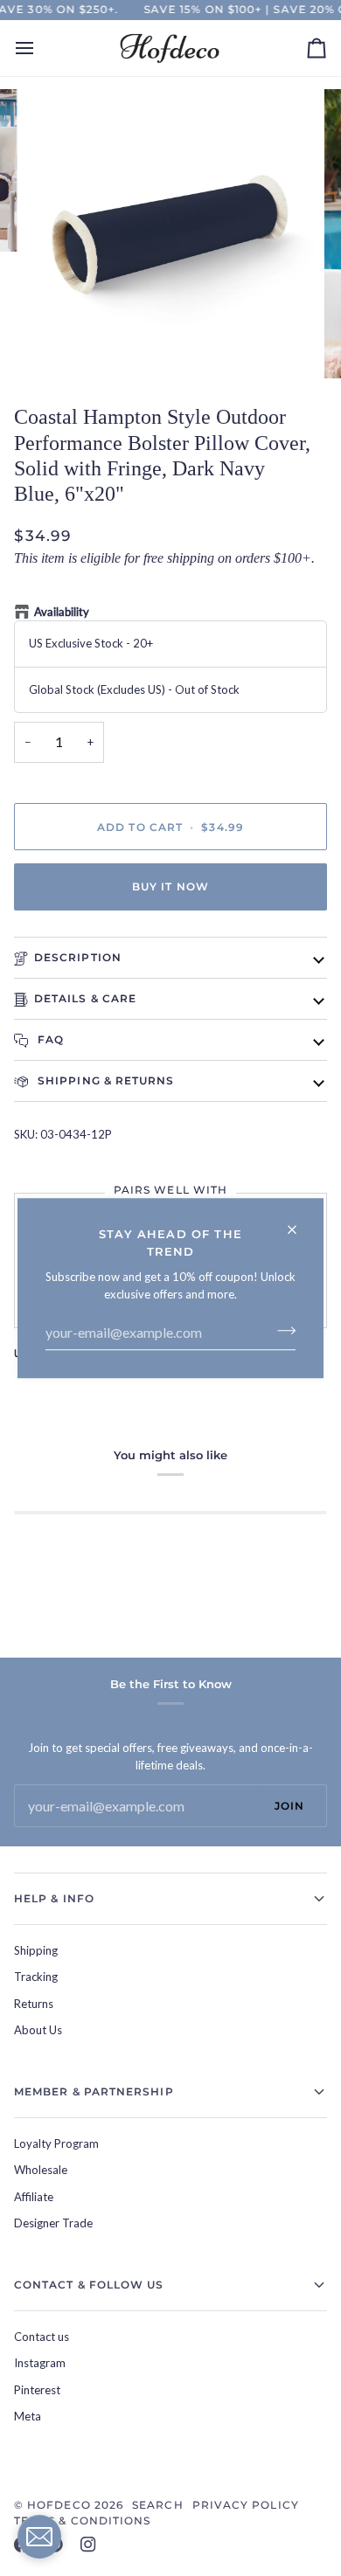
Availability (62, 612)
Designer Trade (53, 2223)
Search (157, 2505)
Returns (34, 2004)
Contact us (42, 2337)
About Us (38, 2030)
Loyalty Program (56, 2143)
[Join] (281, 1330)
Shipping (36, 1950)
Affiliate (34, 2197)
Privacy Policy (246, 2505)
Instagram (40, 2363)
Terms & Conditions (82, 2521)
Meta (28, 2416)
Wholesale (41, 2170)
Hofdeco (59, 2505)
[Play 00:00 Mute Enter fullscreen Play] (170, 234)
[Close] (299, 1222)
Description (78, 957)
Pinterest (37, 2390)
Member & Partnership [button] (94, 2091)
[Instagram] (88, 2545)
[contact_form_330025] (39, 2537)
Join (289, 1806)
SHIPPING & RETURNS (104, 1080)
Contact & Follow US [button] (89, 2285)
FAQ (49, 1039)
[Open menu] (40, 48)
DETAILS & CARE (85, 998)
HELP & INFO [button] (54, 1898)
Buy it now (170, 886)
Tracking (36, 1977)
